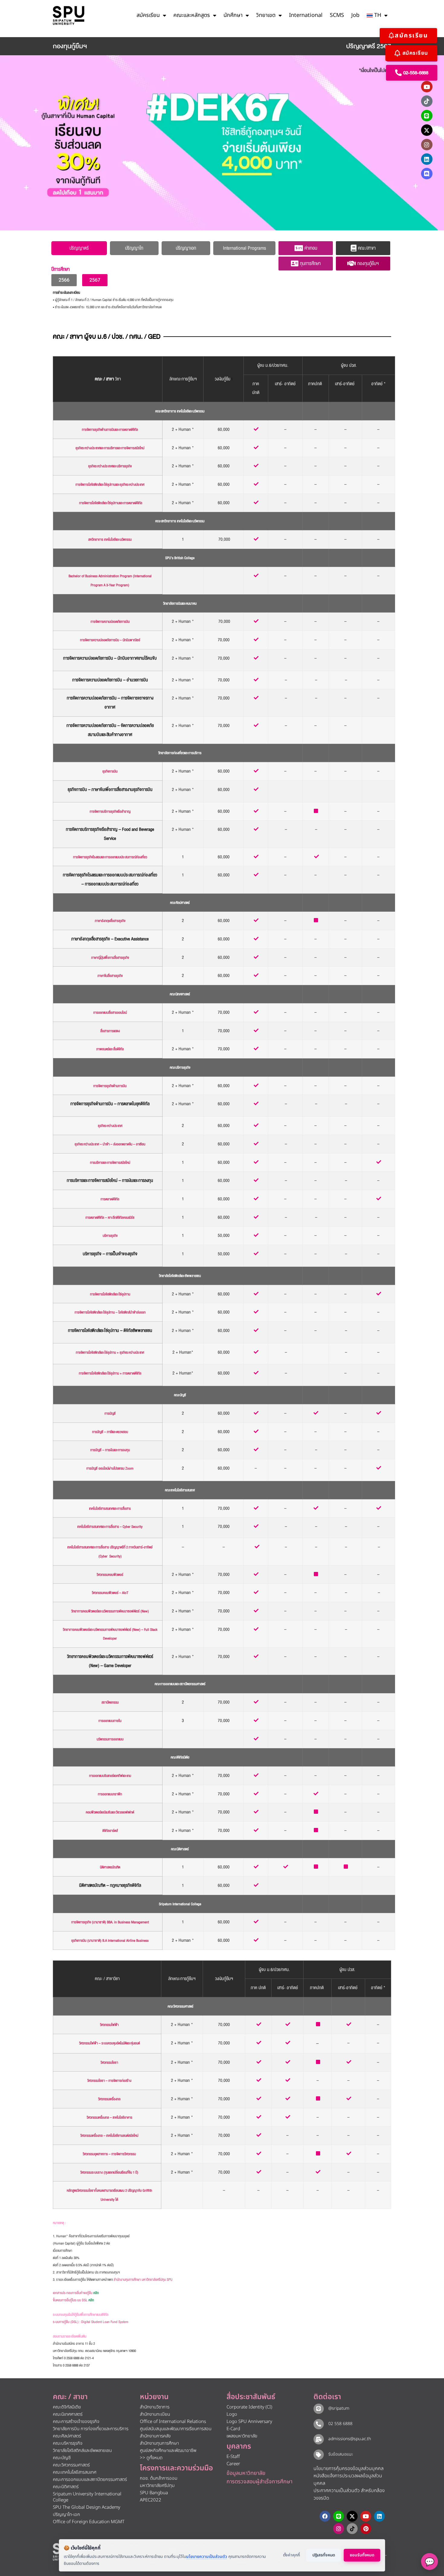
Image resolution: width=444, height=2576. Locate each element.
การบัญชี (110, 1414)
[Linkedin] (427, 159)
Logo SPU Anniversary (249, 2422)
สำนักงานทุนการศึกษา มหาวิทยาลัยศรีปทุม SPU (143, 2280)
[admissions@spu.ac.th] (319, 2439)
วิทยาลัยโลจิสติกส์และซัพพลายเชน (180, 1276)
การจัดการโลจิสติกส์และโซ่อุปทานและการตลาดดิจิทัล (111, 503)
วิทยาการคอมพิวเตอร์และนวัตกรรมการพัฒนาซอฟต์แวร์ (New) (110, 1611)
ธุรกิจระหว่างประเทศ (110, 1126)
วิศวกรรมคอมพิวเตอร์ (110, 1575)
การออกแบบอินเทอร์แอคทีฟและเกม (110, 1776)
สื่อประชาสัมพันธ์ (251, 2397)
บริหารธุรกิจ (110, 1236)
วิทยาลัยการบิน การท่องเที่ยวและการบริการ (91, 2429)
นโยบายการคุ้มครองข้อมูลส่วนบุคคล (349, 2469)
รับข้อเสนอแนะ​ (341, 2454)
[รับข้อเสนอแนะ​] (319, 2455)
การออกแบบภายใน (110, 1721)
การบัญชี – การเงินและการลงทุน (110, 1450)
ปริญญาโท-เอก (66, 2515)
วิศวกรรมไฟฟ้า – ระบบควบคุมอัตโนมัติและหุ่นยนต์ (109, 2043)
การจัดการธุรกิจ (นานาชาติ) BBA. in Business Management (110, 1922)
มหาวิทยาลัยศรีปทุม (157, 2486)
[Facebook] (325, 2516)
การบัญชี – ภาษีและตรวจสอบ (110, 1432)
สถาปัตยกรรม (110, 1702)
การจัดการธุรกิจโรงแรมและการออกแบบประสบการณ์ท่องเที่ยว (110, 857)
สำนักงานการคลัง (155, 2436)
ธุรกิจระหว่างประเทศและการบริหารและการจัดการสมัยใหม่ (110, 448)
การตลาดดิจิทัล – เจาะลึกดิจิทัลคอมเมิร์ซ (110, 1218)
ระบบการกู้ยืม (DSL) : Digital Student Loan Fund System (91, 2322)
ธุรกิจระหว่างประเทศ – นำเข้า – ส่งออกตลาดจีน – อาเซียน (110, 1144)
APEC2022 (151, 2500)
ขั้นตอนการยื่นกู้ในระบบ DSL (73, 2300)
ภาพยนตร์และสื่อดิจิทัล (110, 1049)
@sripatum (339, 2408)
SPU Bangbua (154, 2493)
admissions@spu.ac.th (350, 2439)
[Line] (427, 116)
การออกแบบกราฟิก (110, 1794)
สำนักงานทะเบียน (155, 2414)
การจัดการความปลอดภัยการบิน (110, 622)
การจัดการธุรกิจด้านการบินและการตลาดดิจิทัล (110, 430)
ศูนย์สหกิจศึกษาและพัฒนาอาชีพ (168, 2451)
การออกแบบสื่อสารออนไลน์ (110, 1013)
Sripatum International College (180, 1904)
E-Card (233, 2429)
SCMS (337, 15)
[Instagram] (427, 145)
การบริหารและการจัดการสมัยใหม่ (110, 1163)
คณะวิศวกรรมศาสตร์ (180, 2006)
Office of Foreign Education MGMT (89, 2522)
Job (355, 15)
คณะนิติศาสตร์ (180, 1849)
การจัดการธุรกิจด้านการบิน (110, 1086)
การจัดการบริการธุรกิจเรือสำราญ (110, 812)
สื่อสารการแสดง (110, 1031)
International (306, 15)
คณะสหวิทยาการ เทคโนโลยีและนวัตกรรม (180, 411)
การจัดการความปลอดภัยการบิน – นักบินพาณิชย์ (110, 640)
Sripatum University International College (87, 2497)
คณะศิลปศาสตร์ (180, 903)
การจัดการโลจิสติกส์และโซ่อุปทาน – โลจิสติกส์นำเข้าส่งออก (110, 1312)
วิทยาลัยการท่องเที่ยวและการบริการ (180, 753)
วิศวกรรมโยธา (109, 2063)
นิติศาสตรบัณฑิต (110, 1867)
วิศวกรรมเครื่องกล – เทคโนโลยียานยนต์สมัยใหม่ (109, 2136)
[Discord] (427, 174)
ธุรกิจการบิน (110, 771)
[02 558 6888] (319, 2424)
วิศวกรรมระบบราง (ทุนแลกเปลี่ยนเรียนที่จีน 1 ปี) (109, 2173)
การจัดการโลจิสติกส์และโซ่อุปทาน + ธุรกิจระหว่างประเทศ (110, 1353)
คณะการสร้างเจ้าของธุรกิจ (76, 2422)
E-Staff (233, 2457)
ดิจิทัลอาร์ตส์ (110, 1831)
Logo (232, 2414)
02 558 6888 (340, 2424)
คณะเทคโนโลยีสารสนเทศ (180, 1490)
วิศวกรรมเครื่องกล (109, 2099)
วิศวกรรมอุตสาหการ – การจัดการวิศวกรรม (109, 2154)
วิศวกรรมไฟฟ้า (109, 2025)
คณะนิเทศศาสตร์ (180, 994)
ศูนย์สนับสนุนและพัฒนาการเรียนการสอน (176, 2429)
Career (233, 2464)
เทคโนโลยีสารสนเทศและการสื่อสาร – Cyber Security (110, 1527)
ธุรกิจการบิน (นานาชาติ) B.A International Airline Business (110, 1941)
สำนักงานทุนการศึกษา (159, 2443)
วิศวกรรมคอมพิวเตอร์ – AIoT (110, 1593)
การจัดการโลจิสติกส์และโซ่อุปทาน (110, 1294)
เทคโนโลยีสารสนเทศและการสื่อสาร (110, 1509)
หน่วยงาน (154, 2397)
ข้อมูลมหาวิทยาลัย (246, 2473)
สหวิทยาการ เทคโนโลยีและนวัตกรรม (110, 540)
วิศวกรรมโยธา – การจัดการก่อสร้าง (109, 2081)
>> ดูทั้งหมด (151, 2458)
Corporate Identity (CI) (249, 2407)
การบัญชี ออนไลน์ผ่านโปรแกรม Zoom (110, 1469)
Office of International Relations (173, 2422)
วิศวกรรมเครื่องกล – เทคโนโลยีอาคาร (109, 2118)
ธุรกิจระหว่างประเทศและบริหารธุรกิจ (110, 466)
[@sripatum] (319, 2409)
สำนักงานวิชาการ (155, 2407)
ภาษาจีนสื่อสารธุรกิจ (110, 976)
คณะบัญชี (180, 1395)
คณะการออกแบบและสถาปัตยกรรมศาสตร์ (180, 1684)
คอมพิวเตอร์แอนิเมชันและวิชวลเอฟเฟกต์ (110, 1812)
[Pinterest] (366, 2529)
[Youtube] (427, 87)
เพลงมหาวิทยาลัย (242, 2436)
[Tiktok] (427, 101)
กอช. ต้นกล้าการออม (159, 2478)
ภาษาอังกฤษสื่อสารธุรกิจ (110, 921)
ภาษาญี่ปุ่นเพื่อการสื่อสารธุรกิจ (110, 958)
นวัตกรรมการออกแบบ (110, 1739)
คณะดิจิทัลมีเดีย (180, 1757)
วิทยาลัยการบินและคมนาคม (180, 604)
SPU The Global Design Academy (87, 2507)
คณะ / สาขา (70, 2397)
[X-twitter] (427, 130)
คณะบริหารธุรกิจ (180, 1068)
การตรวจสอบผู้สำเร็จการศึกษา (259, 2482)
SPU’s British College (180, 558)
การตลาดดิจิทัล (110, 1199)
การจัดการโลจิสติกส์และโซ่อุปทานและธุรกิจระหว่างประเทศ (110, 485)
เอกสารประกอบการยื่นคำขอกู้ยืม (76, 2293)
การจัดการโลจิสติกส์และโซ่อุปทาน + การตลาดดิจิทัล (110, 1373)
